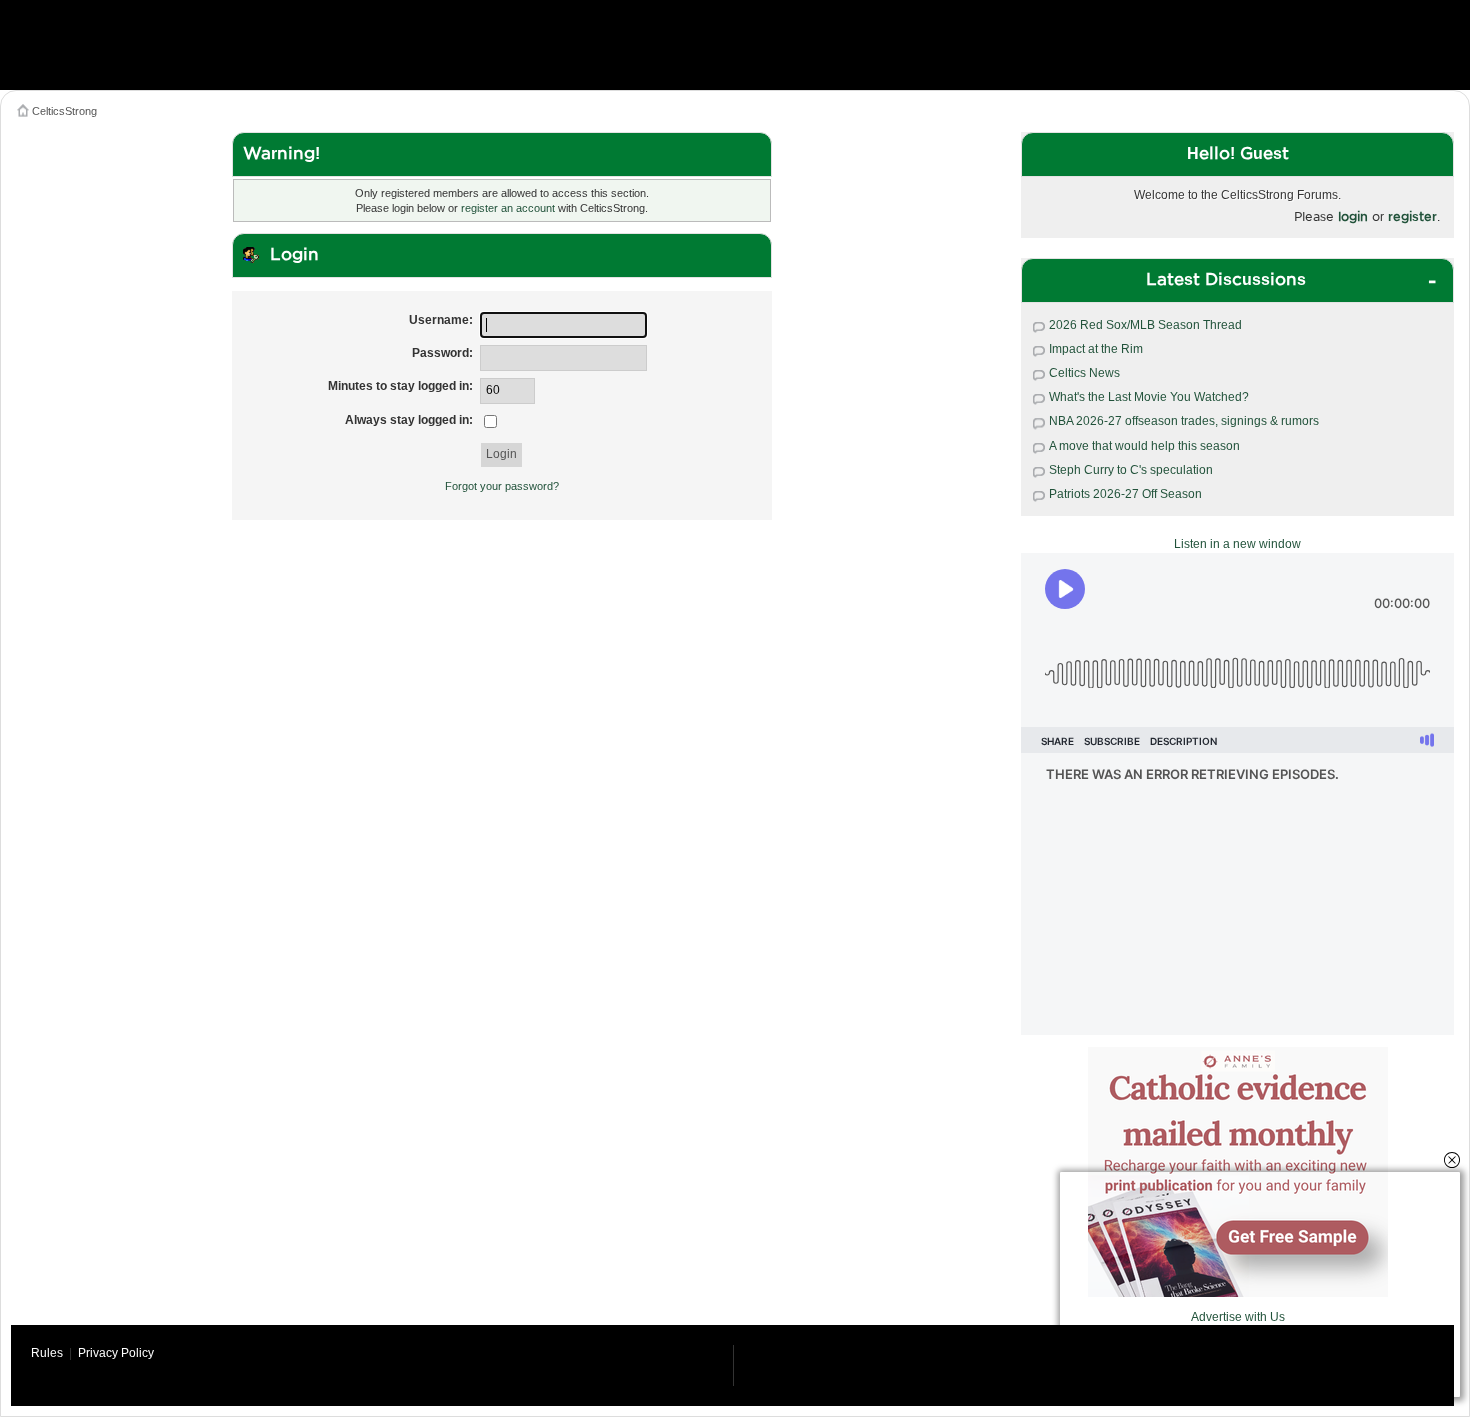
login (1353, 216)
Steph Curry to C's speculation (1131, 470)
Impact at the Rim (1096, 349)
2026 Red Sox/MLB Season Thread (1145, 325)
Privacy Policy (116, 1353)
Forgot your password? (502, 486)
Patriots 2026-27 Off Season (1125, 494)
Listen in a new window (1237, 544)
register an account (508, 208)
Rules (47, 1353)
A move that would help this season (1144, 446)
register (1412, 216)
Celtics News (1084, 373)
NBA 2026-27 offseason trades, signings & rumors (1184, 421)
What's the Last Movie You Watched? (1149, 397)
